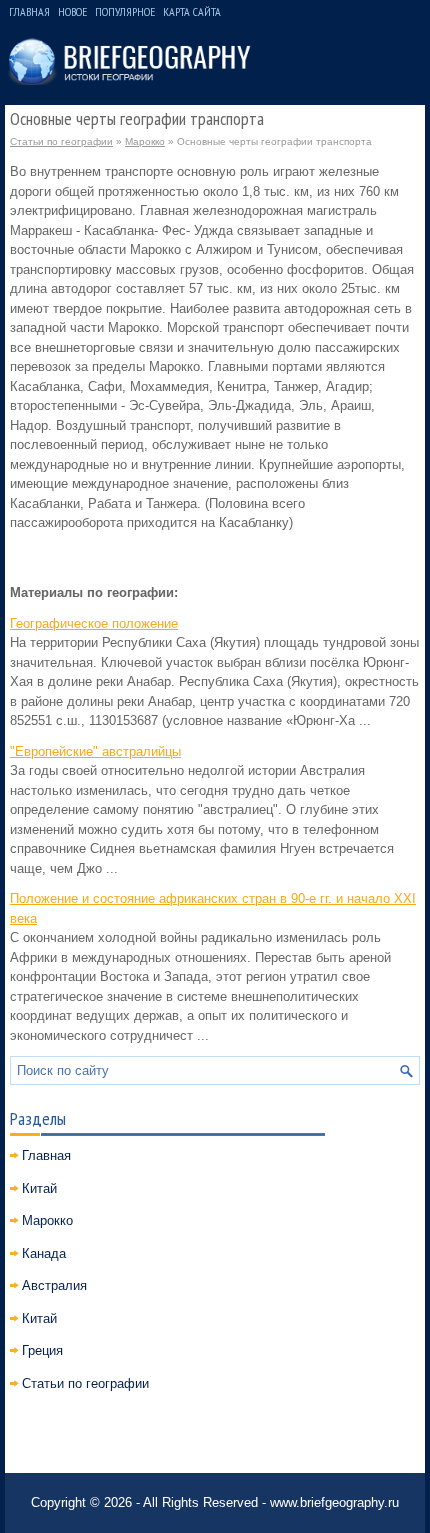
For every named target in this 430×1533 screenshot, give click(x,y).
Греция (42, 1350)
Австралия (54, 1285)
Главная (29, 11)
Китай (39, 1188)
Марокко (145, 141)
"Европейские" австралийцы (95, 751)
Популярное (125, 11)
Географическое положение (94, 623)
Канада (44, 1253)
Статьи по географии (61, 141)
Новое (72, 11)
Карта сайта (192, 11)
